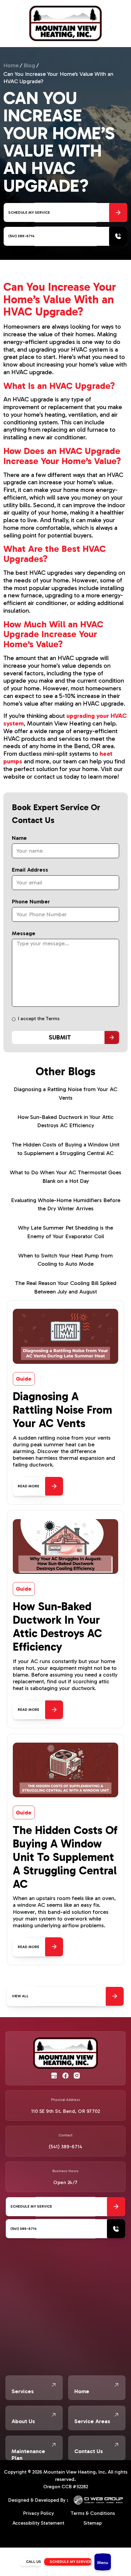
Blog (29, 65)
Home (11, 65)
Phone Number (31, 902)
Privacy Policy (39, 2513)
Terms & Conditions (93, 2513)
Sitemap (93, 2523)
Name (19, 838)
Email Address (30, 870)
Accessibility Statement (38, 2523)
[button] (103, 2562)
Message (24, 933)
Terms (53, 1019)
